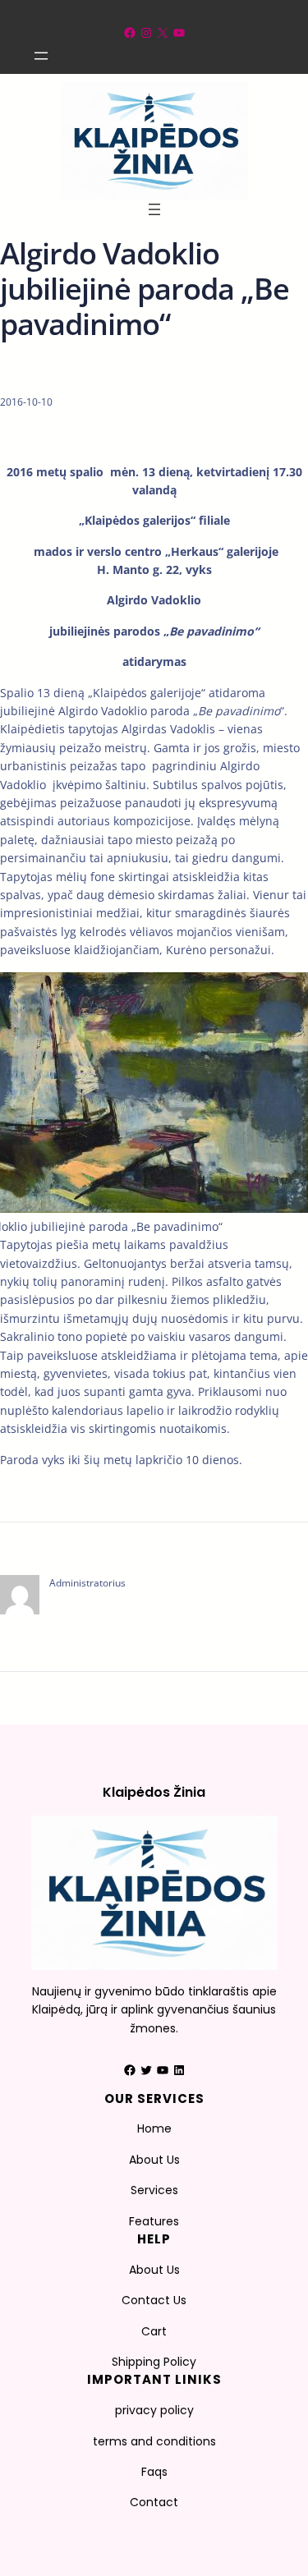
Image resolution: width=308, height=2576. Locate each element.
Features (154, 2221)
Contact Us (154, 2300)
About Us (154, 2160)
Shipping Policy (154, 2362)
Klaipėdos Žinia (154, 1792)
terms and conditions (154, 2441)
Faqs (154, 2472)
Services (154, 2190)
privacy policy (154, 2410)
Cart (154, 2331)
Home (154, 2128)
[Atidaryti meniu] (41, 56)
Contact (154, 2502)
